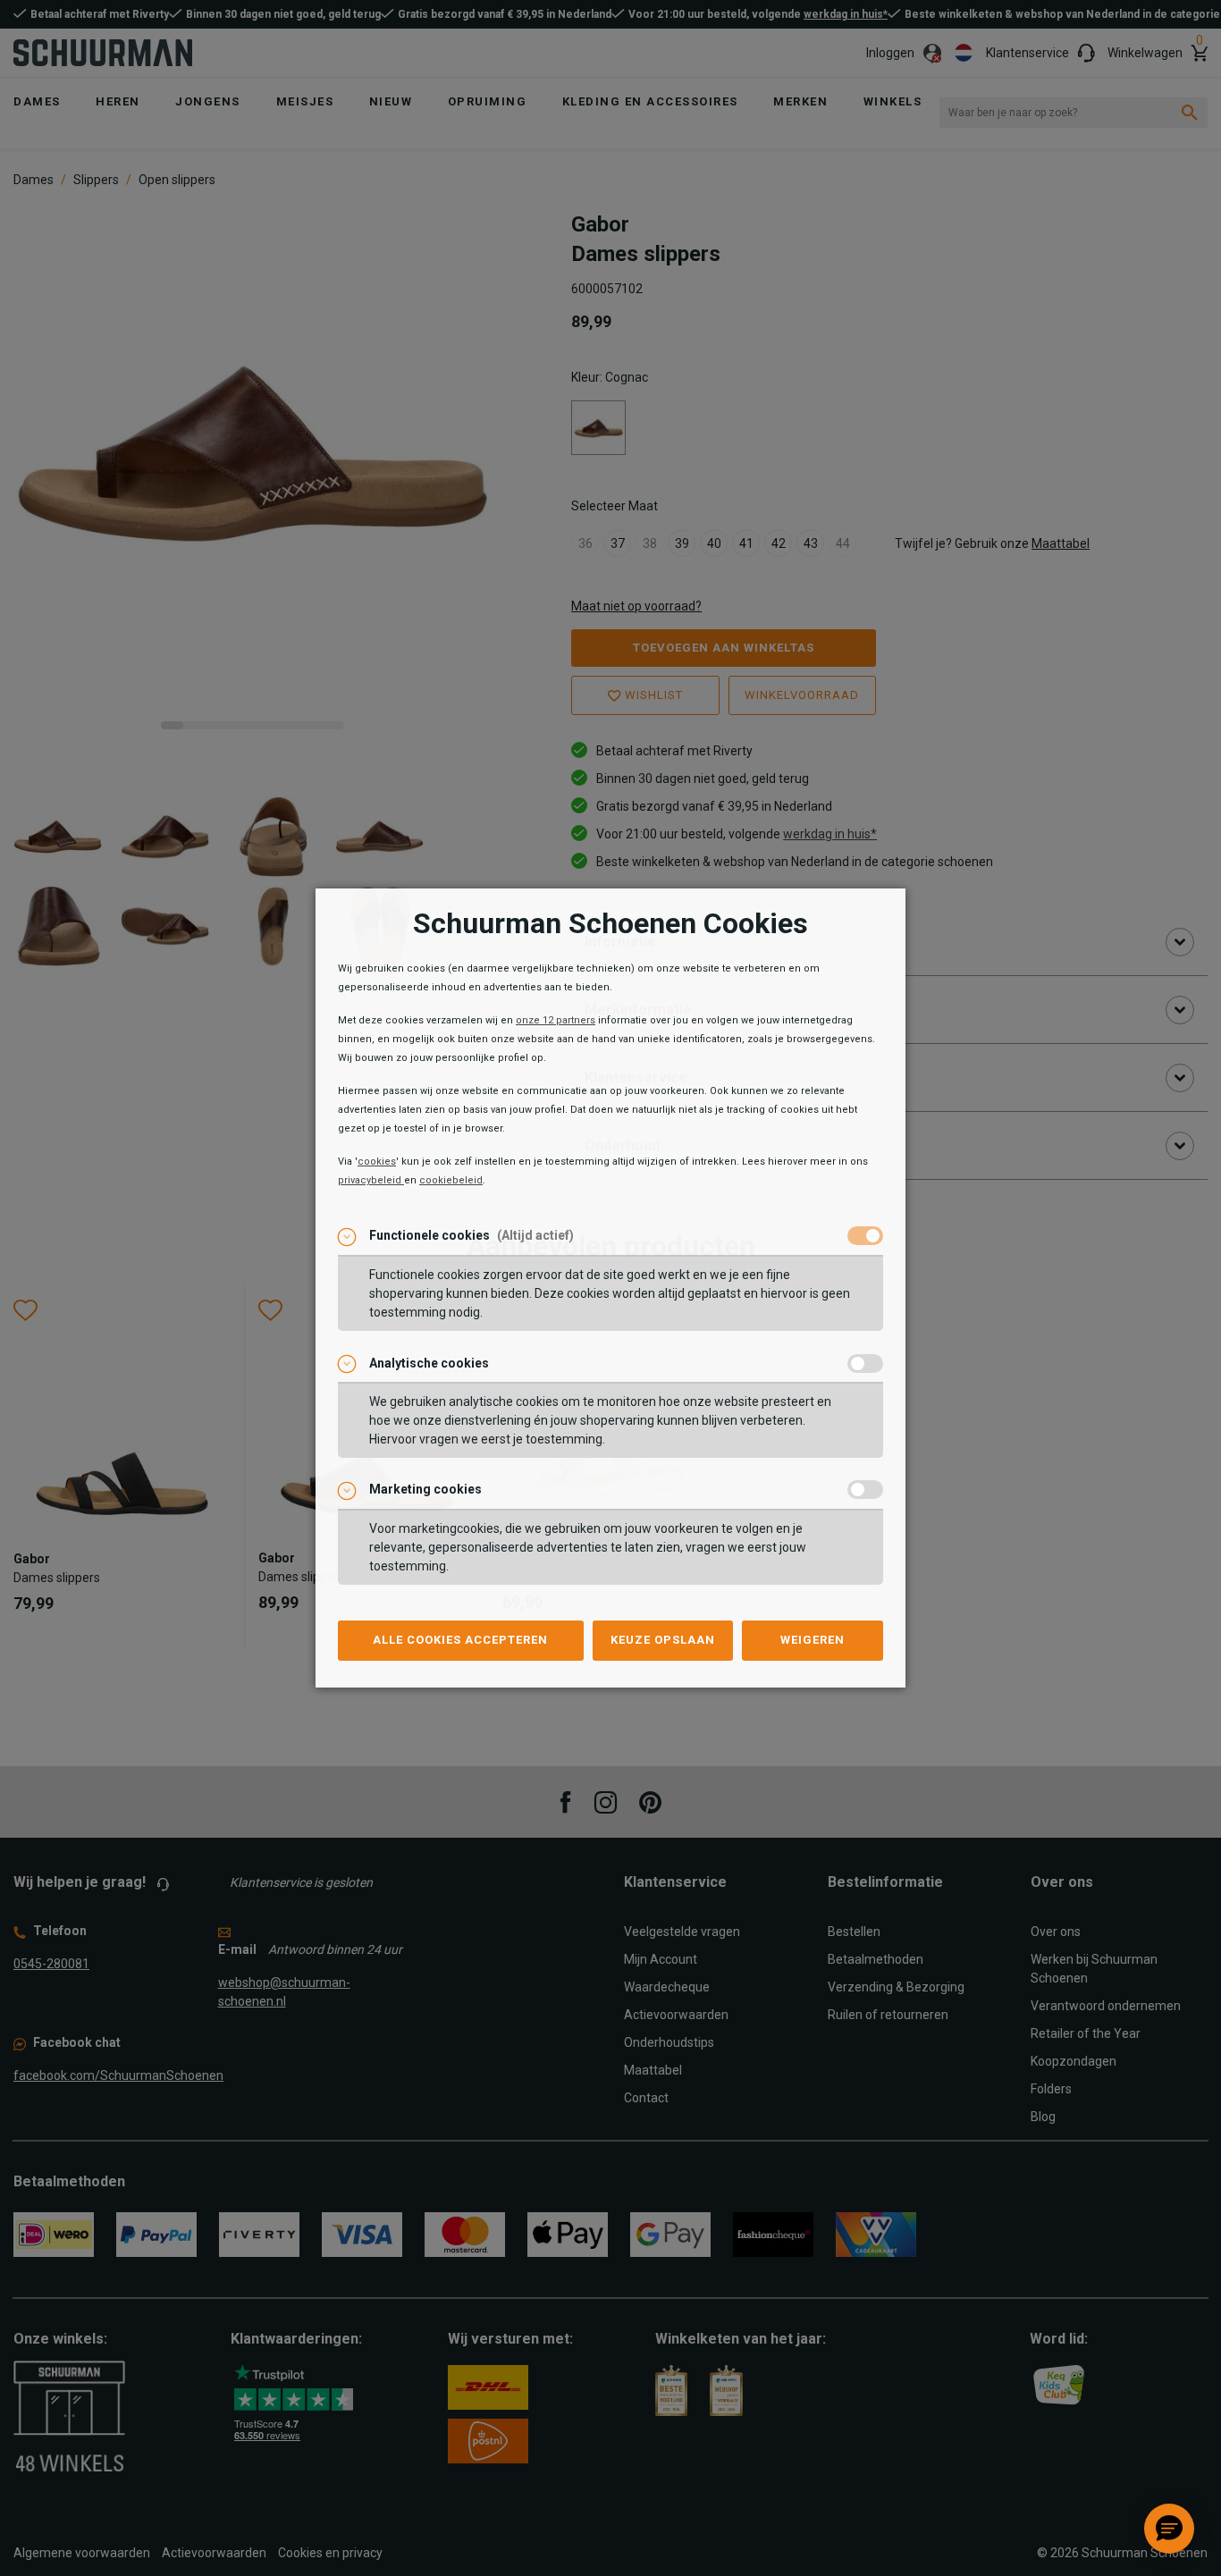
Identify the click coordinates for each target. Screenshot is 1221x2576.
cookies (377, 1162)
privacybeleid (371, 1180)
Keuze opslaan (663, 1640)
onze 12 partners (556, 1020)
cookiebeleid (451, 1180)
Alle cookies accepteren (460, 1640)
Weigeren (813, 1640)
